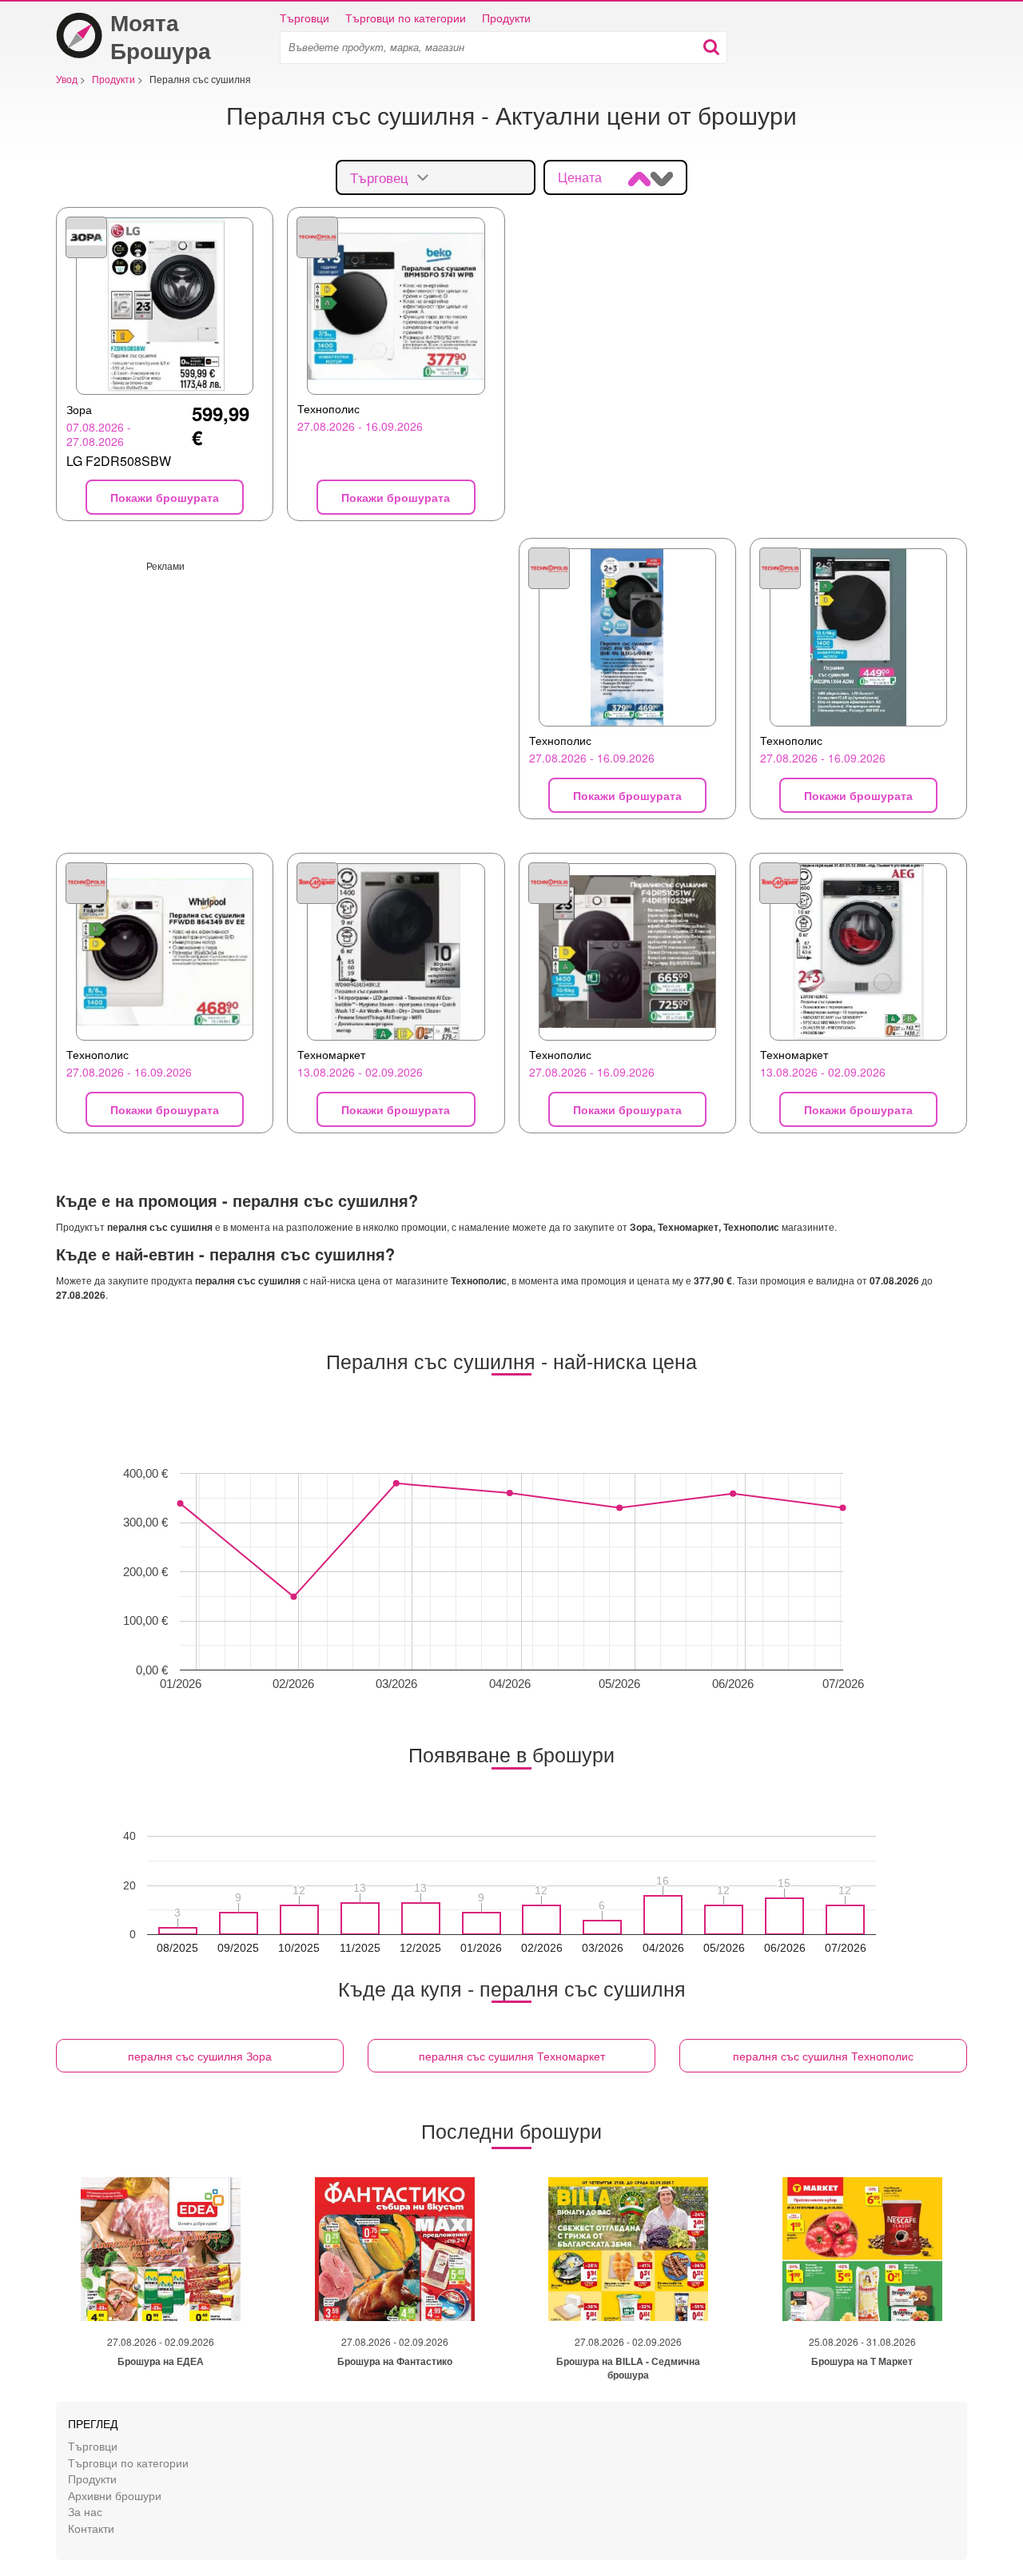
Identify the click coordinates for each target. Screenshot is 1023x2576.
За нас (85, 2511)
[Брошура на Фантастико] (395, 2249)
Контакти (91, 2528)
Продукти (506, 18)
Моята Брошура (161, 36)
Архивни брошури (115, 2495)
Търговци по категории (406, 18)
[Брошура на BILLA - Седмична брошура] (628, 2249)
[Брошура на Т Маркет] (862, 2249)
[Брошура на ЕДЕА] (161, 2249)
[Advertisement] (281, 684)
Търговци (305, 18)
